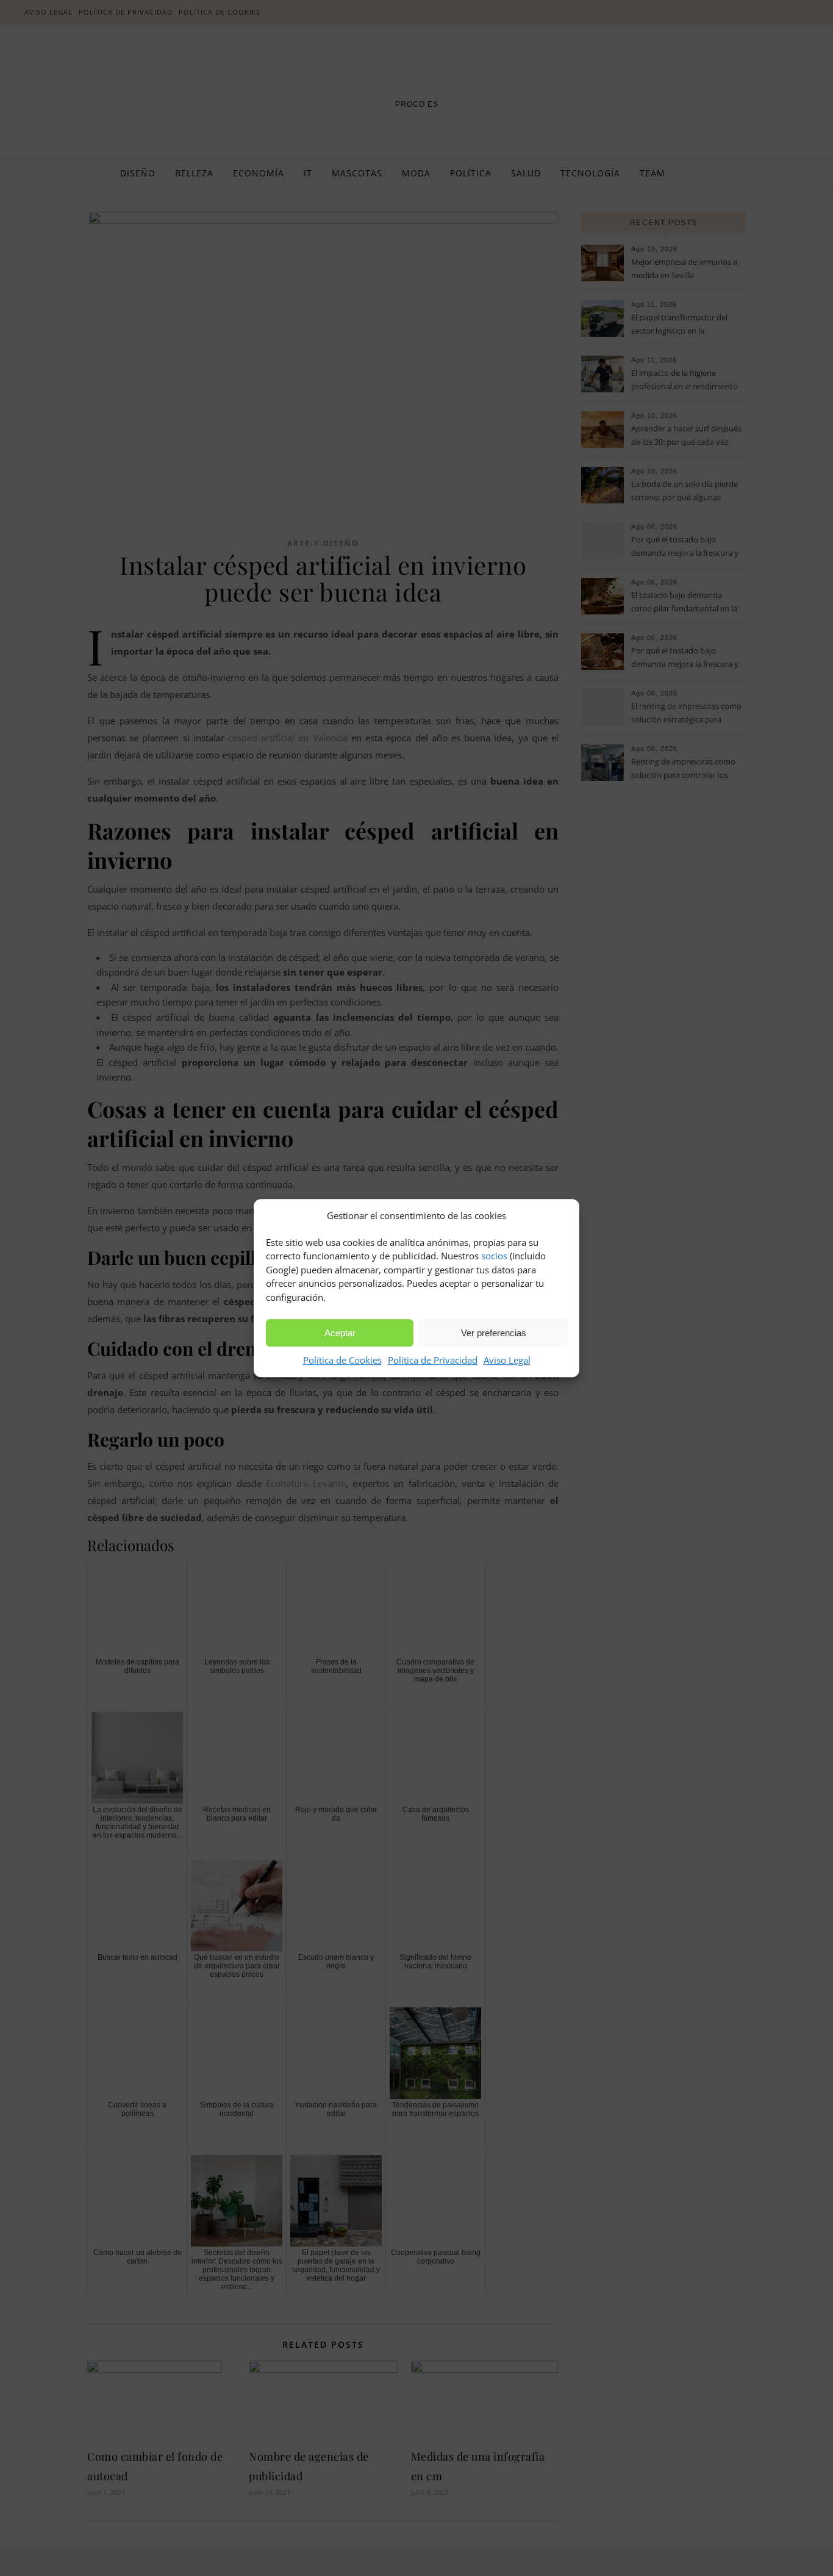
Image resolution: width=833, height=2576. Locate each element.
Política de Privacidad (433, 1360)
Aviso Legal (507, 1360)
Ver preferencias (494, 1333)
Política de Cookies (342, 1360)
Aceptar (340, 1333)
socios (494, 1256)
